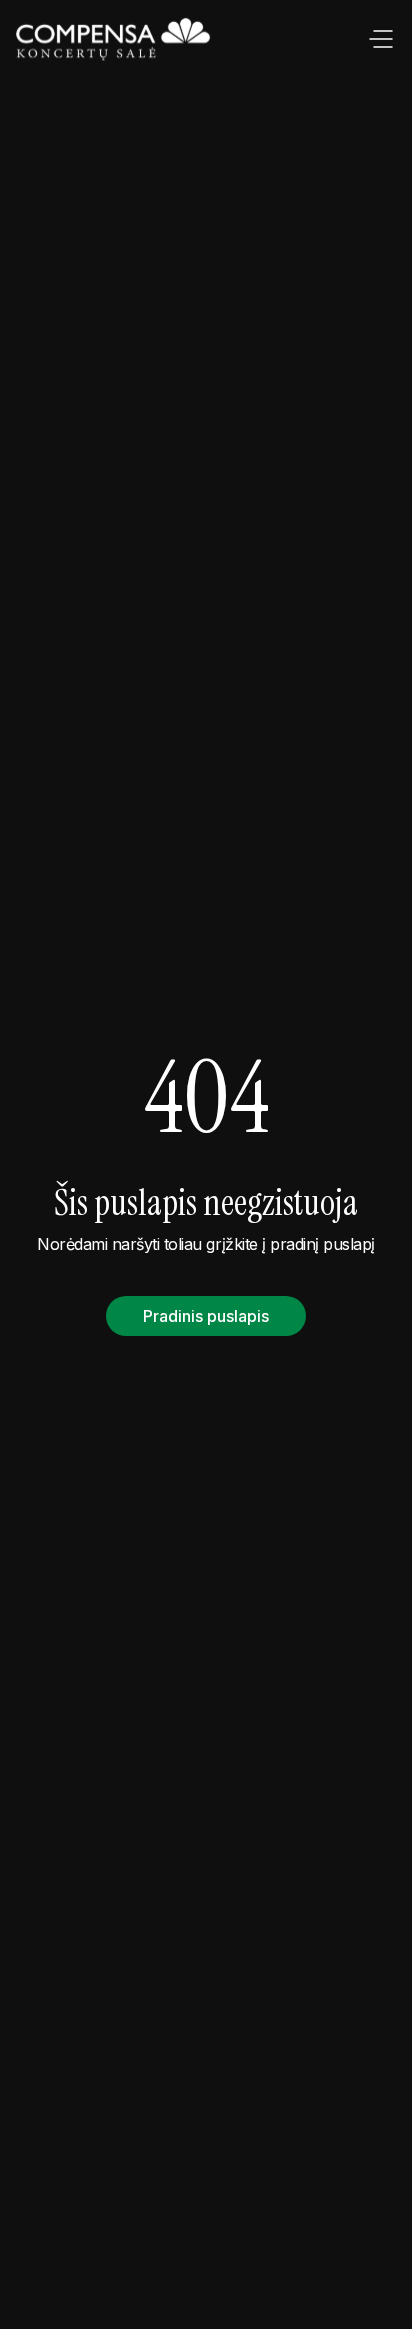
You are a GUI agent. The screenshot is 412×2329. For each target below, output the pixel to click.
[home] (115, 40)
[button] (381, 40)
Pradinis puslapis (206, 1316)
